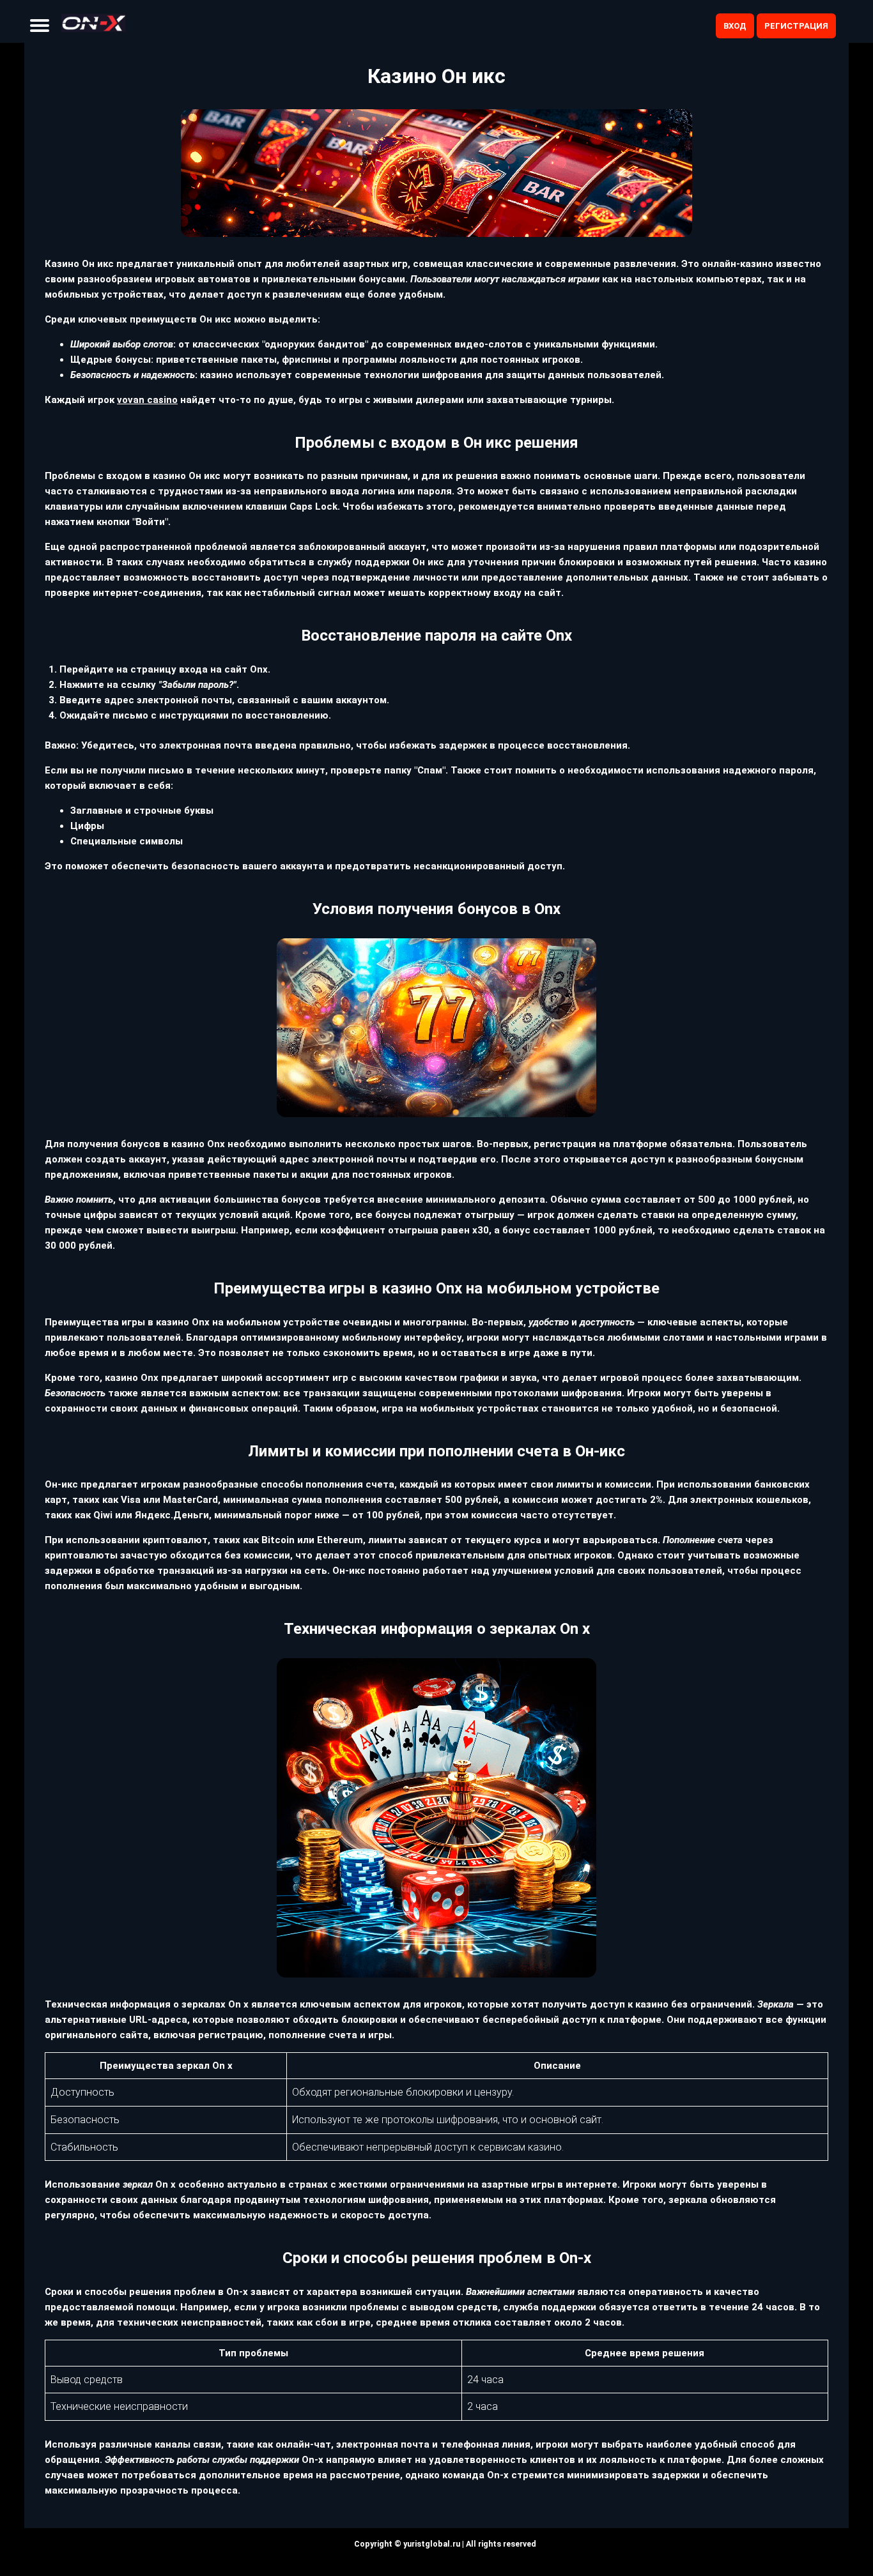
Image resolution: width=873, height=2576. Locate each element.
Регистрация (796, 26)
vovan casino (147, 400)
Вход (735, 26)
